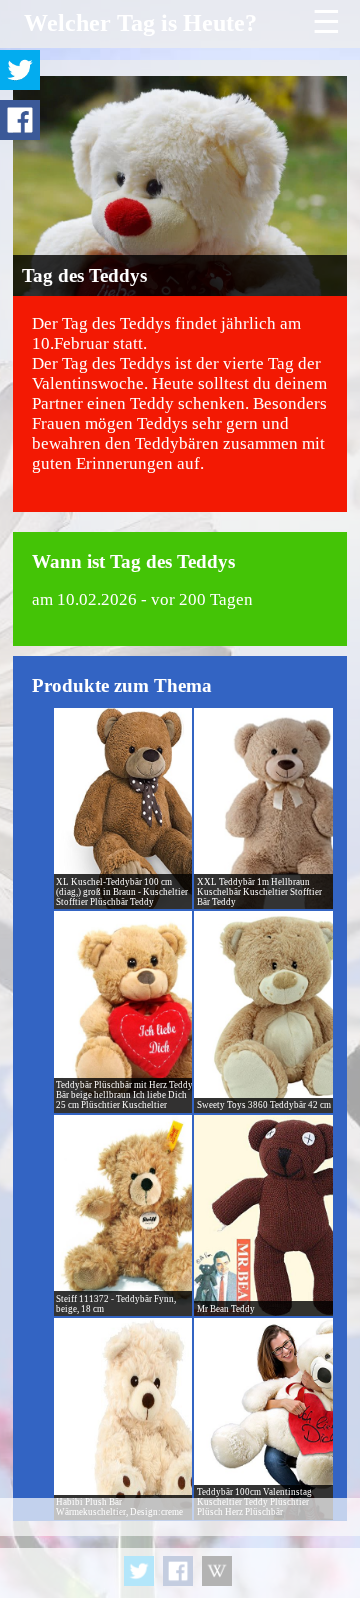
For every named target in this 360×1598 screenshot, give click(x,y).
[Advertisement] (180, 1548)
